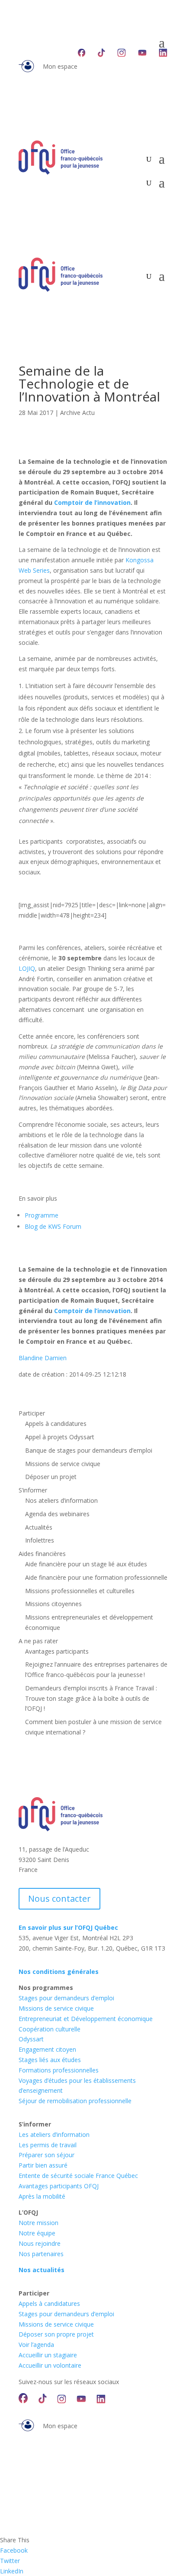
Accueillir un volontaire (50, 2365)
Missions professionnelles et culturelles (80, 1591)
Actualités (39, 1527)
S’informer (33, 1490)
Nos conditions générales (59, 1972)
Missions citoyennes (53, 1604)
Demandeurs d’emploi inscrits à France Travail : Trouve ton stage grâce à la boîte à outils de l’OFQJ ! (91, 1698)
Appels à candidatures (56, 1423)
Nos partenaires (41, 2254)
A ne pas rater (38, 1641)
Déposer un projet (51, 1477)
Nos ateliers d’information (61, 1500)
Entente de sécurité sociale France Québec (78, 2176)
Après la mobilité (42, 2196)
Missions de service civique (63, 1464)
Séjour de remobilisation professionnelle (75, 2101)
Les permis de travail (48, 2145)
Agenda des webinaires (57, 1514)
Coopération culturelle (50, 2029)
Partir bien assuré (43, 2165)
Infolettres (40, 1540)
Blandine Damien (43, 1358)
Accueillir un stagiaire (48, 2355)
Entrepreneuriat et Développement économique (86, 2019)
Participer (32, 1413)
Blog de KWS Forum (53, 1226)
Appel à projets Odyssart (60, 1437)
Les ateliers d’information (54, 2134)
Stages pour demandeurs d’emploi (66, 1998)
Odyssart (31, 2039)
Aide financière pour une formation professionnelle (96, 1577)
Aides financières (42, 1554)
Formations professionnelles (59, 2070)
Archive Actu (77, 413)
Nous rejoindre (40, 2243)
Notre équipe (37, 2233)
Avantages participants (57, 1651)
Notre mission (38, 2223)
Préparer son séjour (46, 2155)
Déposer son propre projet (56, 2334)
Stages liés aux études (50, 2060)
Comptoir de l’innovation (92, 502)
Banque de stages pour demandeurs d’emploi (89, 1450)
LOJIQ (27, 968)
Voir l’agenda (36, 2345)
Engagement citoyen (47, 2049)
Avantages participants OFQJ (59, 2186)
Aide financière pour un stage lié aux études (86, 1564)
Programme (42, 1215)
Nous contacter (59, 1899)
